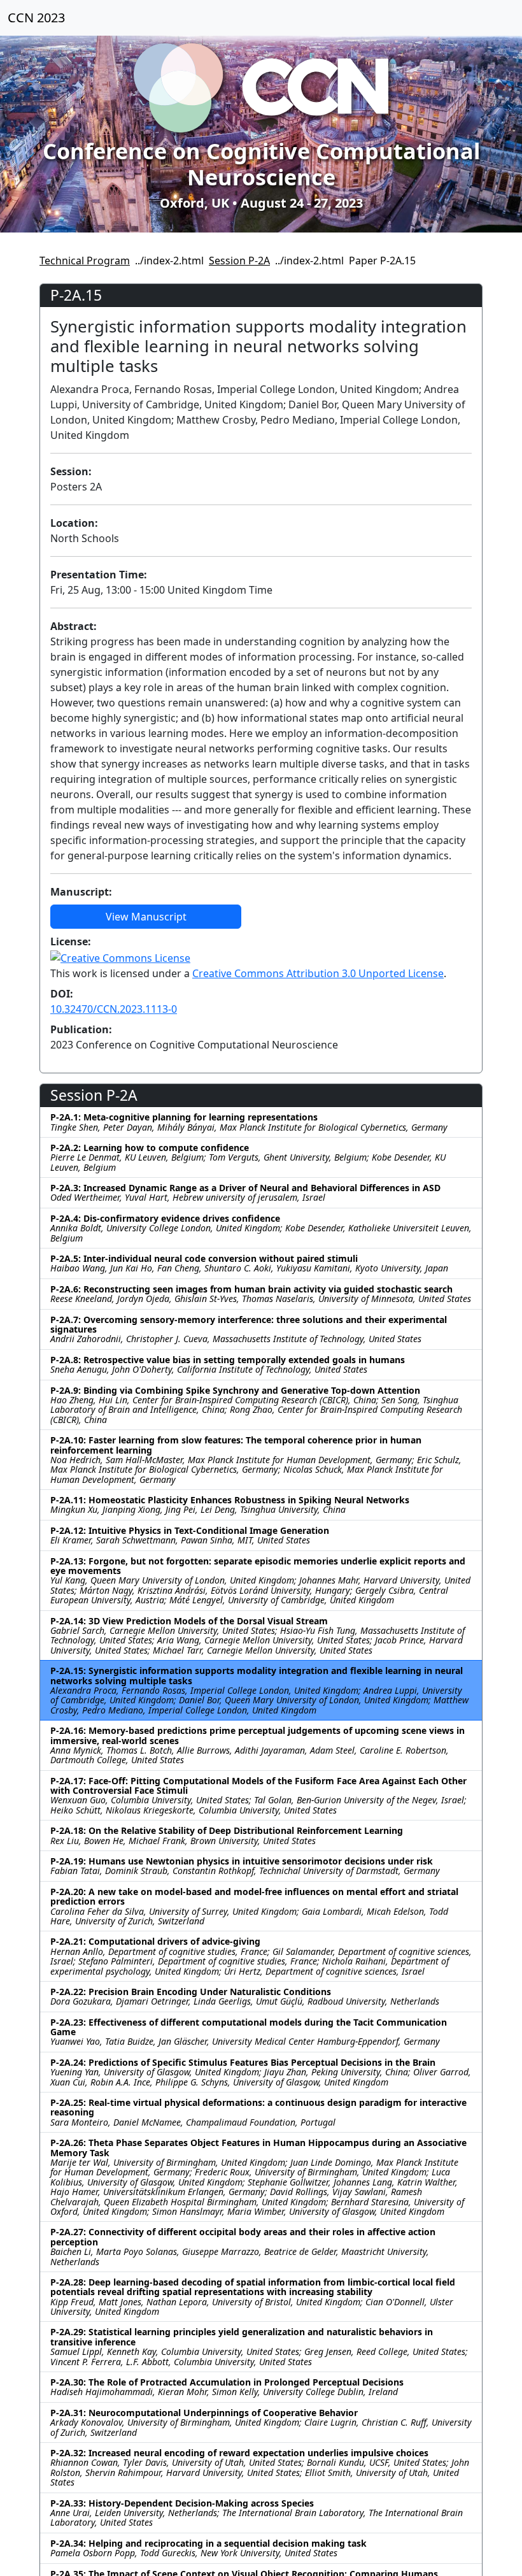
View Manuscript (146, 917)
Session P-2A (239, 261)
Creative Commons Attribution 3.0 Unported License (318, 973)
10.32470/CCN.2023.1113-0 (114, 1009)
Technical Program (85, 261)
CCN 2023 (36, 18)
